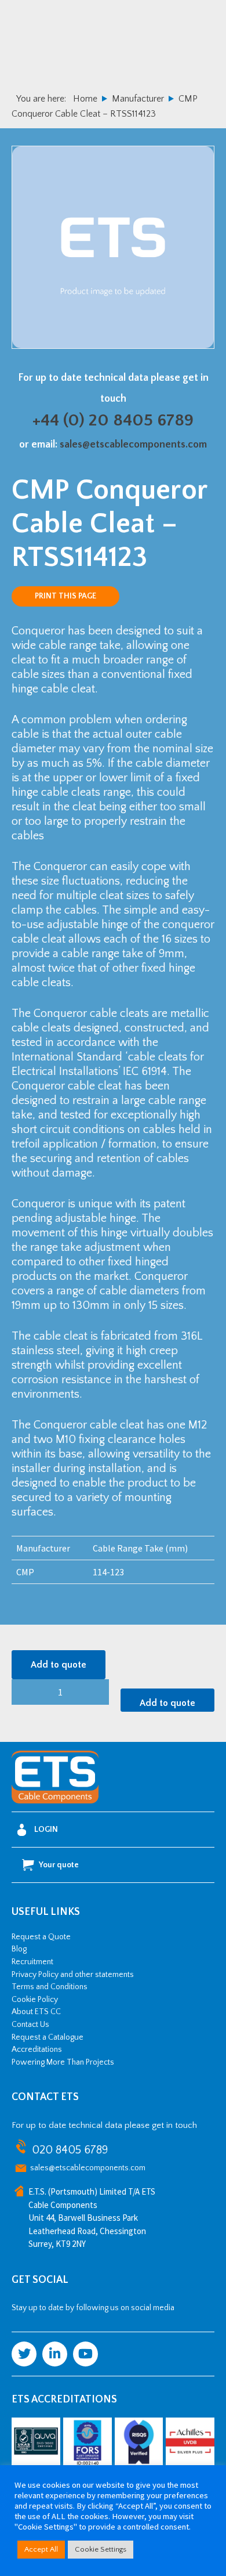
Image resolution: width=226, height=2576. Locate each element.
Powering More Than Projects (63, 2062)
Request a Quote (41, 1937)
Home (85, 99)
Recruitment (32, 1962)
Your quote (59, 1865)
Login (46, 1830)
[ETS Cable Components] (55, 1801)
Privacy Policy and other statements (73, 1975)
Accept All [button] (41, 2549)
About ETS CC (36, 2012)
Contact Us (30, 2025)
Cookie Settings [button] (101, 2549)
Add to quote (59, 1665)
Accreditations (37, 2050)
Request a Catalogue (48, 2037)
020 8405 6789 (70, 2150)
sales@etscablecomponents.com (133, 445)
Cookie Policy (35, 2000)
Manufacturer (138, 99)
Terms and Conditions (50, 1987)
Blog (19, 1949)
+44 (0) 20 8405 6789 (113, 421)
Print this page (65, 596)
